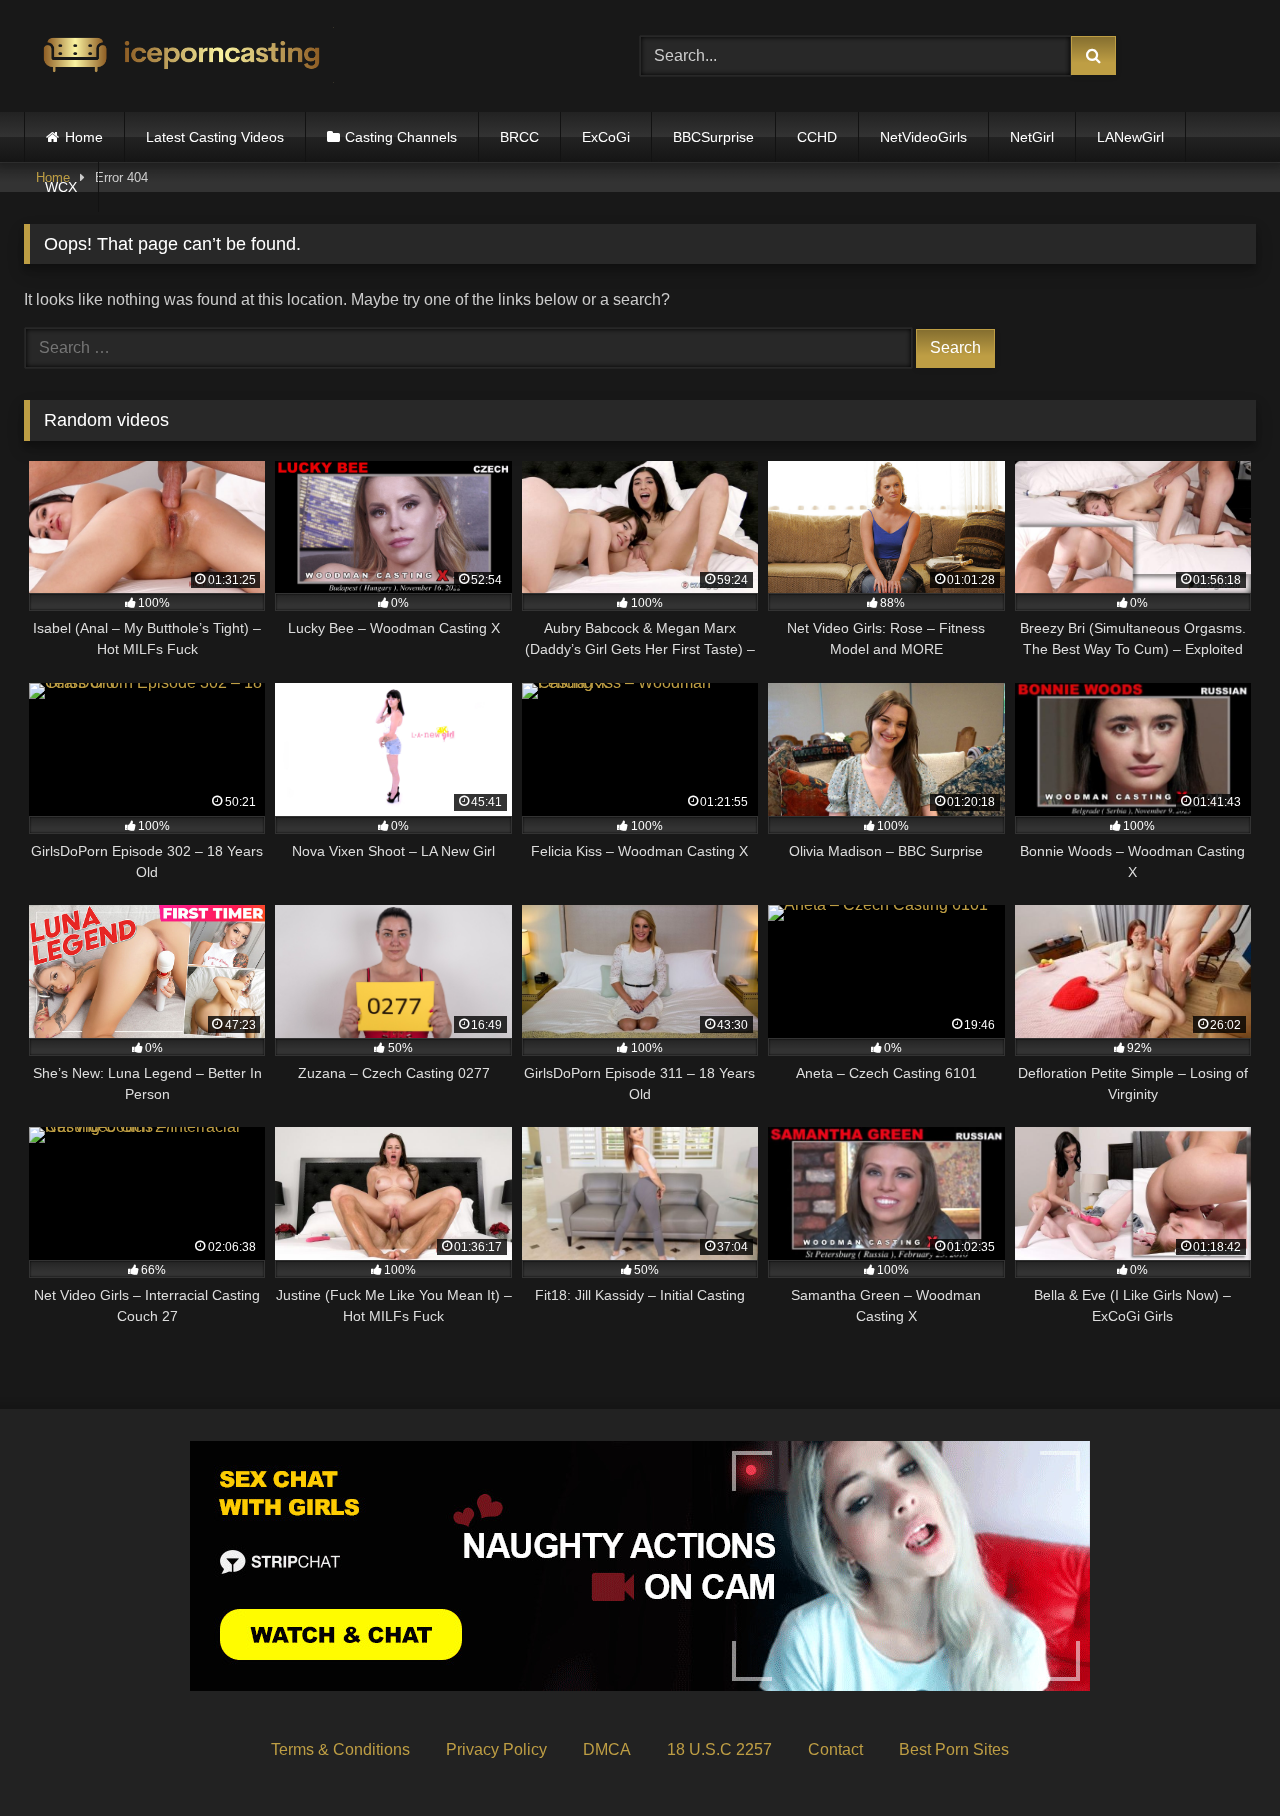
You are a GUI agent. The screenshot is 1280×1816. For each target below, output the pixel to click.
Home (84, 137)
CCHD (817, 137)
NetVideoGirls (923, 137)
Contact (835, 1749)
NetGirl (1032, 137)
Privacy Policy (496, 1749)
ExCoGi (606, 137)
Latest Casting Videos (215, 137)
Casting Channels (401, 137)
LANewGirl (1130, 137)
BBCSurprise (713, 137)
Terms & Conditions (340, 1749)
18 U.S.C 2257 (719, 1749)
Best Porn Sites (954, 1749)
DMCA (607, 1749)
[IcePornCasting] (179, 56)
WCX (61, 187)
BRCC (519, 137)
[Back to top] (1218, 1756)
